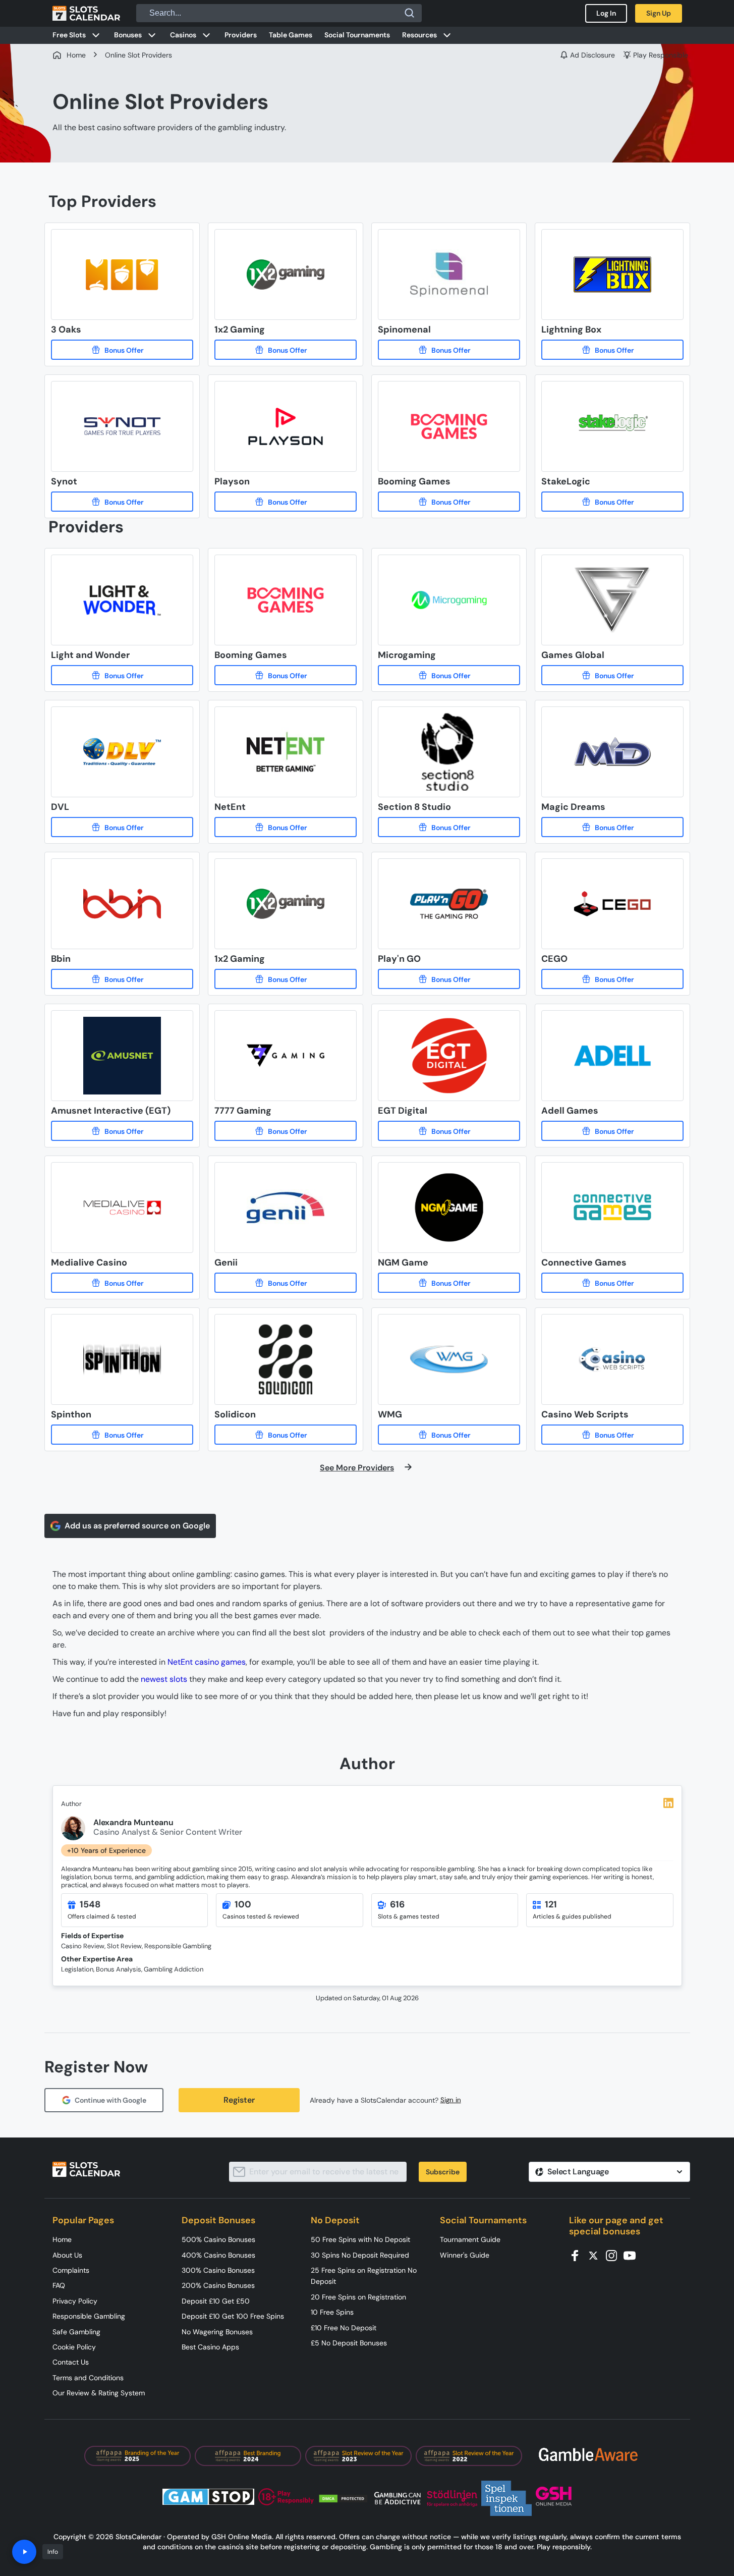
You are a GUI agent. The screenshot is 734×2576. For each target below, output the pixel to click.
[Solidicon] (286, 1435)
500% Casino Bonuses (218, 2239)
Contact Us (71, 2362)
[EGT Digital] (449, 1131)
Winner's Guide (465, 2255)
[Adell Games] (612, 1131)
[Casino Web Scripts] (612, 1435)
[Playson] (286, 502)
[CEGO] (612, 979)
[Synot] (122, 502)
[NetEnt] (286, 827)
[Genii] (286, 1283)
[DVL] (122, 827)
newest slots (164, 1679)
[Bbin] (122, 979)
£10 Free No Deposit (344, 2328)
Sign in (451, 2100)
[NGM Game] (449, 1283)
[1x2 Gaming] (286, 350)
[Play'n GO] (449, 979)
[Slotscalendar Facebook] (578, 2255)
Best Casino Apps (210, 2347)
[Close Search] (410, 13)
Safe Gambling (76, 2332)
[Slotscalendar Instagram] (614, 2255)
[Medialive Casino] (122, 1283)
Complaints (71, 2270)
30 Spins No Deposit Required (360, 2255)
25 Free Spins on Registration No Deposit (364, 2276)
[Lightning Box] (612, 350)
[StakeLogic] (612, 502)
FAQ (59, 2285)
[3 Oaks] (122, 350)
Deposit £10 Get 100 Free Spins (233, 2316)
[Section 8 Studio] (449, 827)
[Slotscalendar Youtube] (633, 2255)
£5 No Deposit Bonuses (349, 2343)
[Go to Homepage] (86, 13)
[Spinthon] (122, 1435)
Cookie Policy (74, 2347)
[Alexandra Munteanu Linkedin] (668, 1803)
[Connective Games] (612, 1283)
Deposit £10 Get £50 (216, 2301)
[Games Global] (612, 675)
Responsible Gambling (89, 2316)
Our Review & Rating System (99, 2393)
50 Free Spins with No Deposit (360, 2239)
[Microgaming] (449, 675)
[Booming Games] (449, 502)
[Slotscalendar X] (596, 2255)
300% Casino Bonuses (218, 2270)
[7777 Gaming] (286, 1131)
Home (62, 2239)
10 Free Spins (332, 2312)
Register (239, 2100)
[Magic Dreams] (612, 827)
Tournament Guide (470, 2239)
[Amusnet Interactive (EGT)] (122, 1131)
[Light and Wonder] (122, 675)
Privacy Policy (75, 2301)
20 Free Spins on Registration (358, 2297)
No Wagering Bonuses (217, 2332)
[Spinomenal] (449, 350)
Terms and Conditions (88, 2378)
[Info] (24, 2552)
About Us (67, 2255)
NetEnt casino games (207, 1662)
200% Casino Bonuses (218, 2285)
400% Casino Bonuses (218, 2255)
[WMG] (449, 1435)
